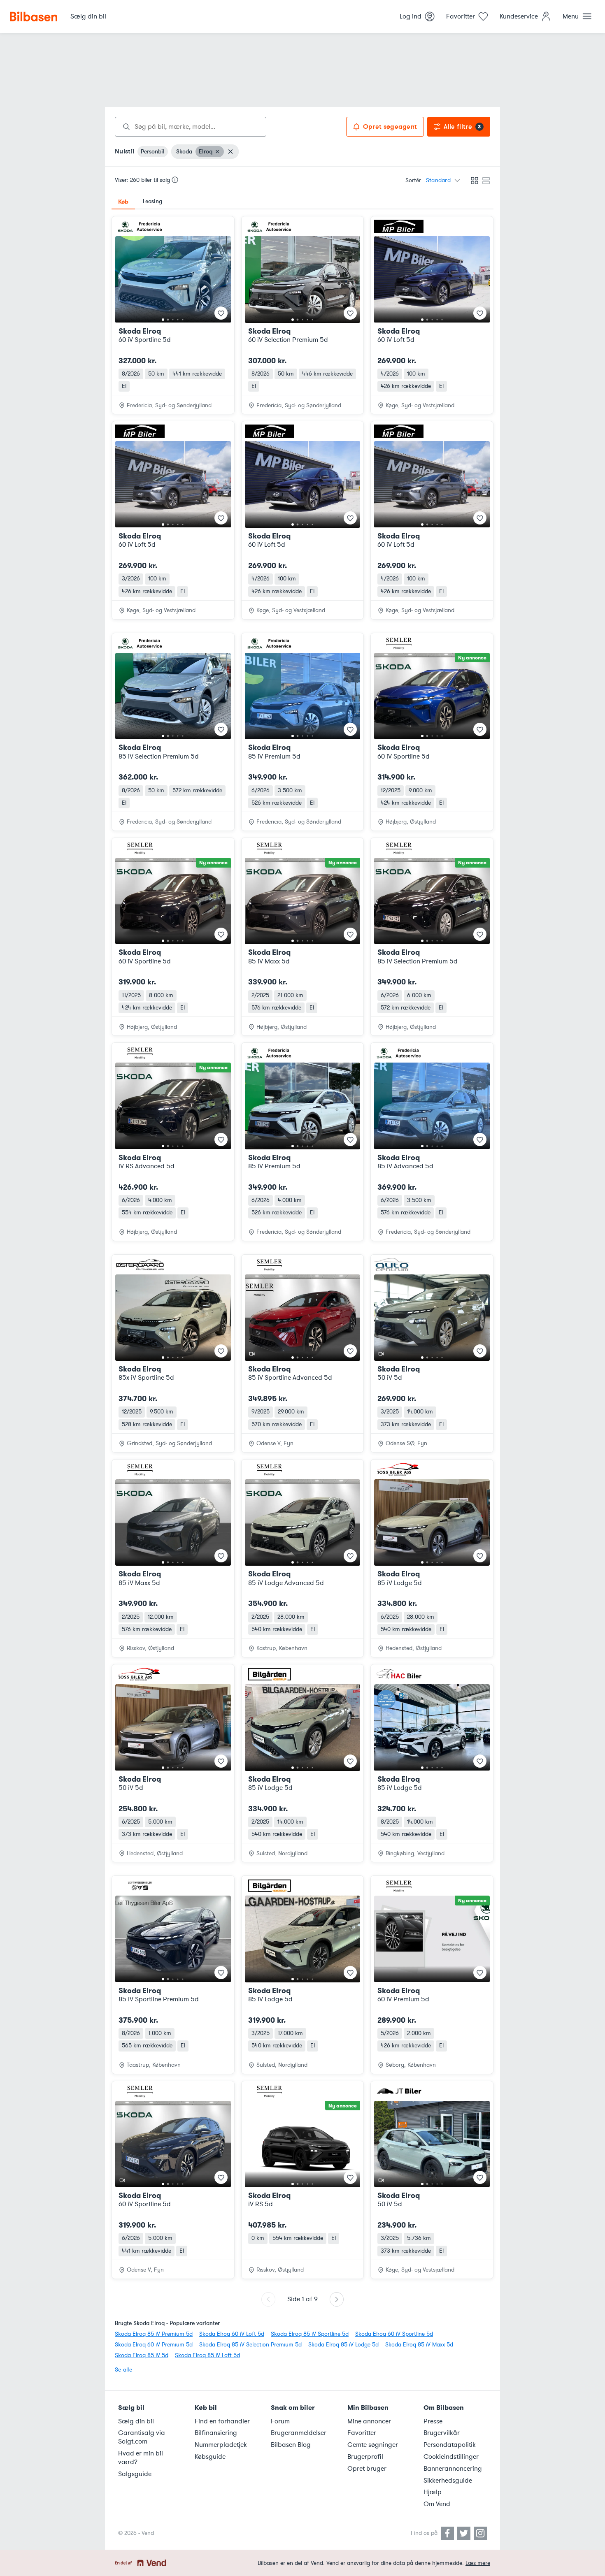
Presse (433, 2421)
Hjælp (433, 2492)
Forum (280, 2421)
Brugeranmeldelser (299, 2433)
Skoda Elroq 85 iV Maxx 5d (419, 2345)
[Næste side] (337, 2299)
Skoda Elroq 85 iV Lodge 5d (343, 2345)
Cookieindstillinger (451, 2457)
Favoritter (362, 2433)
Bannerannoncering (453, 2469)
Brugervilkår (442, 2433)
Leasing (152, 201)
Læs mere (478, 2563)
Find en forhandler (222, 2421)
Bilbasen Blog (291, 2445)
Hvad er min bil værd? (141, 2458)
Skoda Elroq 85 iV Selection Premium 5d (250, 2345)
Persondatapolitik (450, 2445)
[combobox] (191, 127)
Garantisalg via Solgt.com (142, 2437)
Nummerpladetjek (221, 2445)
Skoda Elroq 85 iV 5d (142, 2355)
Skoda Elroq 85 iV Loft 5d (207, 2355)
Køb (123, 202)
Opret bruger (367, 2469)
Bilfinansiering (216, 2433)
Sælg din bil (136, 2421)
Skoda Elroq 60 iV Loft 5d (232, 2334)
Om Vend (437, 2504)
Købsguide (210, 2457)
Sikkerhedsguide (448, 2481)
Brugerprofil (365, 2457)
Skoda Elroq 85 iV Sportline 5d (310, 2334)
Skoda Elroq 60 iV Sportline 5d (394, 2334)
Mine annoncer (369, 2421)
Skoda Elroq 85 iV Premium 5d (154, 2334)
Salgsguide (135, 2474)
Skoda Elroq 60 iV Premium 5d (154, 2345)
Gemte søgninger (373, 2445)
